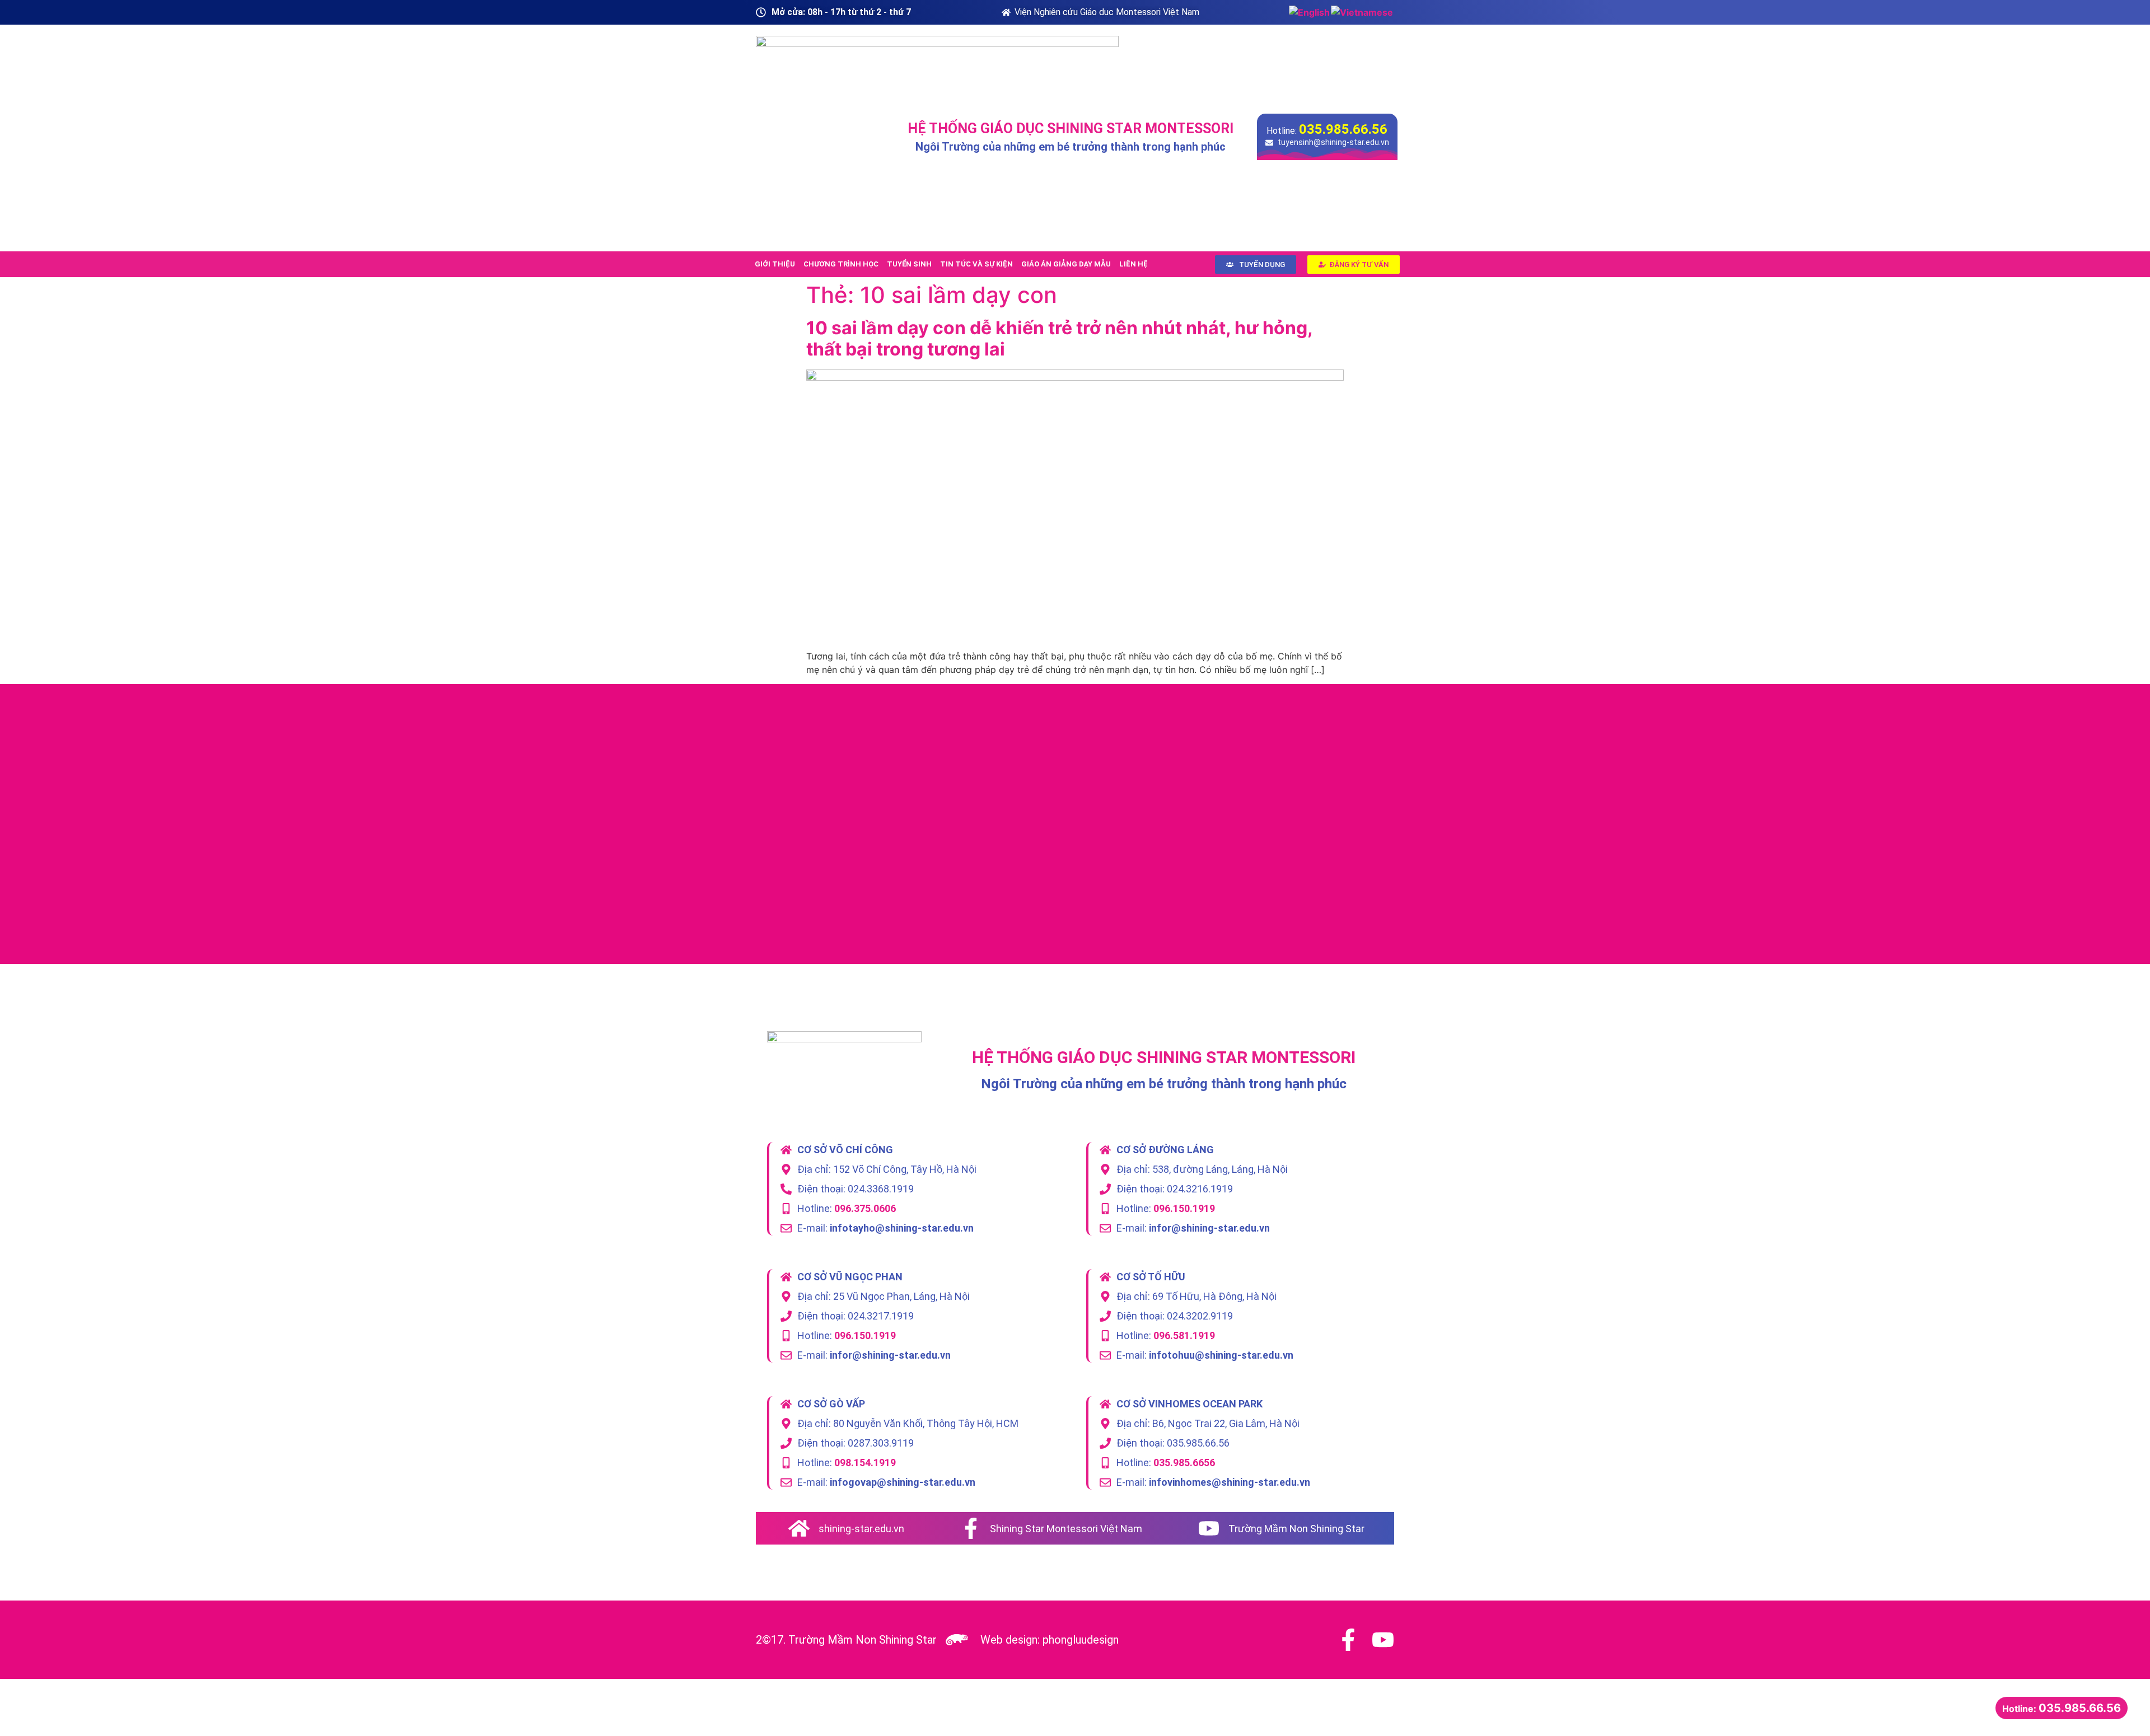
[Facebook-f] (1348, 1640)
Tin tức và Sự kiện (976, 264)
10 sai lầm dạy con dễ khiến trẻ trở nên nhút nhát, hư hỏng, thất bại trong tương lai (1059, 338)
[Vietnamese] (1363, 12)
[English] (1310, 12)
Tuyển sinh (909, 264)
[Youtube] (1383, 1640)
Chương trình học (841, 264)
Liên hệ (1134, 264)
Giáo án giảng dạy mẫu (1066, 264)
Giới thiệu (775, 264)
